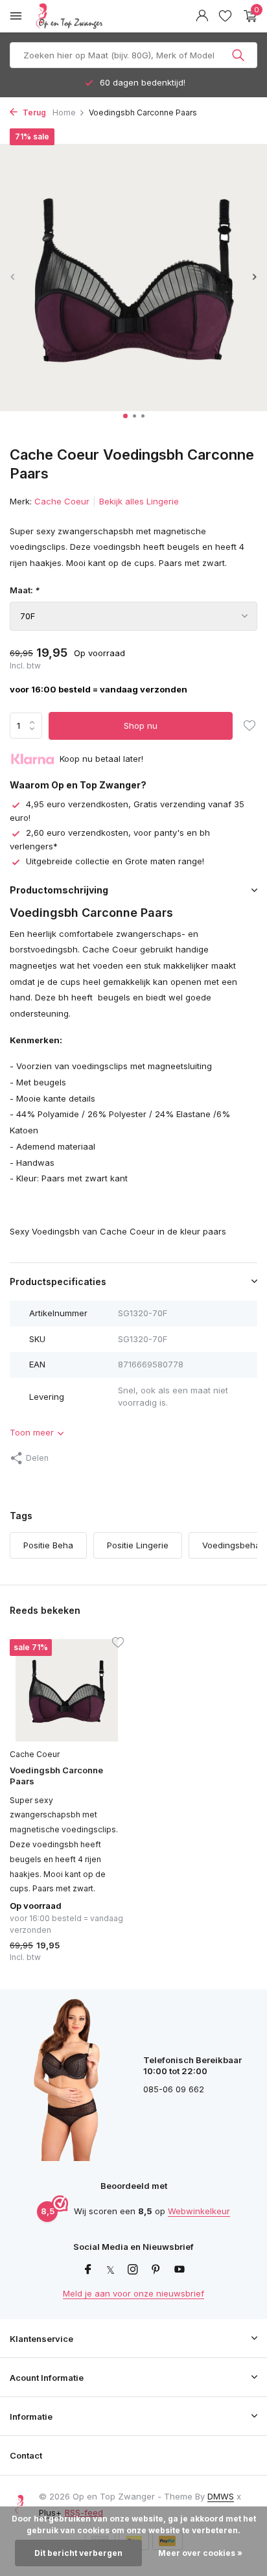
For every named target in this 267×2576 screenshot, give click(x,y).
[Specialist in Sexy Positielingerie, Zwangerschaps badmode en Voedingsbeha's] (100, 16)
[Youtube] (180, 2270)
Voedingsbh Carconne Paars (56, 1776)
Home (64, 112)
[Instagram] (133, 2270)
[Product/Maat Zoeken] (239, 55)
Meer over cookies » (200, 2553)
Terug (33, 112)
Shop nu (141, 726)
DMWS (221, 2496)
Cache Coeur (62, 501)
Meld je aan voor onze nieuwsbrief (133, 2293)
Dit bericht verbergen (78, 2553)
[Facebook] (88, 2270)
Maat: (25, 590)
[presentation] (13, 277)
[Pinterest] (156, 2270)
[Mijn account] (202, 16)
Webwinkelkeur (199, 2211)
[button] (125, 416)
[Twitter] (110, 2270)
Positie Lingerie (138, 1545)
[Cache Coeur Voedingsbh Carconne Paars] (67, 1690)
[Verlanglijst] (225, 16)
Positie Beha (48, 1545)
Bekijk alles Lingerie (139, 501)
